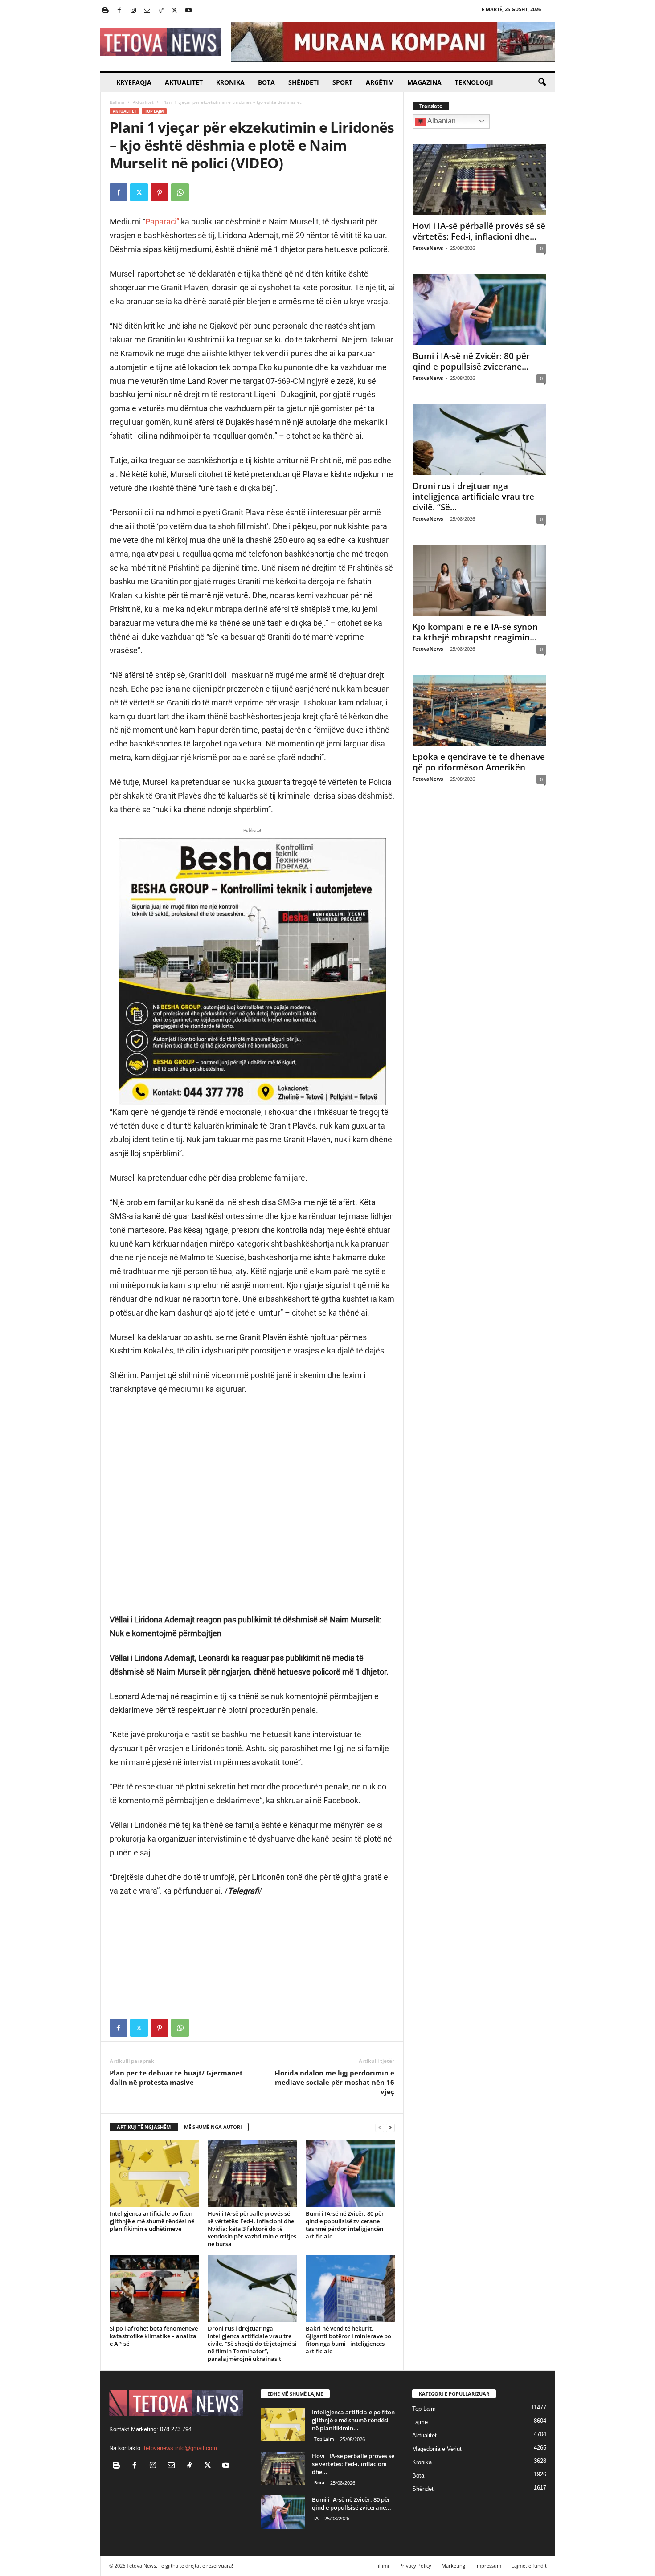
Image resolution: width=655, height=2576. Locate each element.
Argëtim (380, 82)
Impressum (488, 2566)
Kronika (230, 82)
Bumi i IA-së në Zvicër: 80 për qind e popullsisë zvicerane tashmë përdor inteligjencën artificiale (345, 2225)
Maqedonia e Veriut (437, 2449)
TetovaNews (428, 248)
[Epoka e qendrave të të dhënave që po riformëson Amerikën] (479, 710)
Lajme (420, 2422)
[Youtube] (188, 11)
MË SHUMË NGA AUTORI (213, 2127)
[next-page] (390, 2127)
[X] (175, 11)
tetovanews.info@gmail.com (180, 2448)
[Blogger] (106, 11)
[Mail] (147, 11)
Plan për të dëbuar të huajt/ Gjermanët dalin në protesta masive (176, 2077)
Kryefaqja (134, 82)
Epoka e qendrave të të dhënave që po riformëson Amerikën (479, 762)
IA (316, 2518)
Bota (266, 82)
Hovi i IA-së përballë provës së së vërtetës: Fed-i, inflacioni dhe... (479, 231)
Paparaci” (162, 222)
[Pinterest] (160, 192)
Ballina (117, 102)
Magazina (424, 82)
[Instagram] (133, 11)
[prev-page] (380, 2127)
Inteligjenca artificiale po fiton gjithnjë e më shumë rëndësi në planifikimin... (353, 2420)
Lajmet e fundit (529, 2566)
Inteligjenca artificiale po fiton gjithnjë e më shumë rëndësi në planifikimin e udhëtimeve (152, 2221)
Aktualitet (184, 82)
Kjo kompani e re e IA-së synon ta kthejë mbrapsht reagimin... (475, 632)
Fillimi (382, 2566)
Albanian (441, 121)
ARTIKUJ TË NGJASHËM (144, 2127)
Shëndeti (304, 82)
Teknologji (474, 82)
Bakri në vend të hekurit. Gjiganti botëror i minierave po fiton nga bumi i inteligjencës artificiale (348, 2340)
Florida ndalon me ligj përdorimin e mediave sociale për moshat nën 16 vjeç (334, 2082)
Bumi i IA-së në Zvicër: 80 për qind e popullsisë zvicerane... (471, 361)
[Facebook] (119, 11)
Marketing (453, 2566)
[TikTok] (161, 11)
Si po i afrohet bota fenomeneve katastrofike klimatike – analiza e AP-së (154, 2336)
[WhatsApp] (180, 192)
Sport (342, 82)
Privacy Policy (415, 2566)
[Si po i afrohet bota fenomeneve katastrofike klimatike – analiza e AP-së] (154, 2289)
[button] (542, 82)
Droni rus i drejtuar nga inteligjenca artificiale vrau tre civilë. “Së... (473, 497)
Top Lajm (154, 111)
